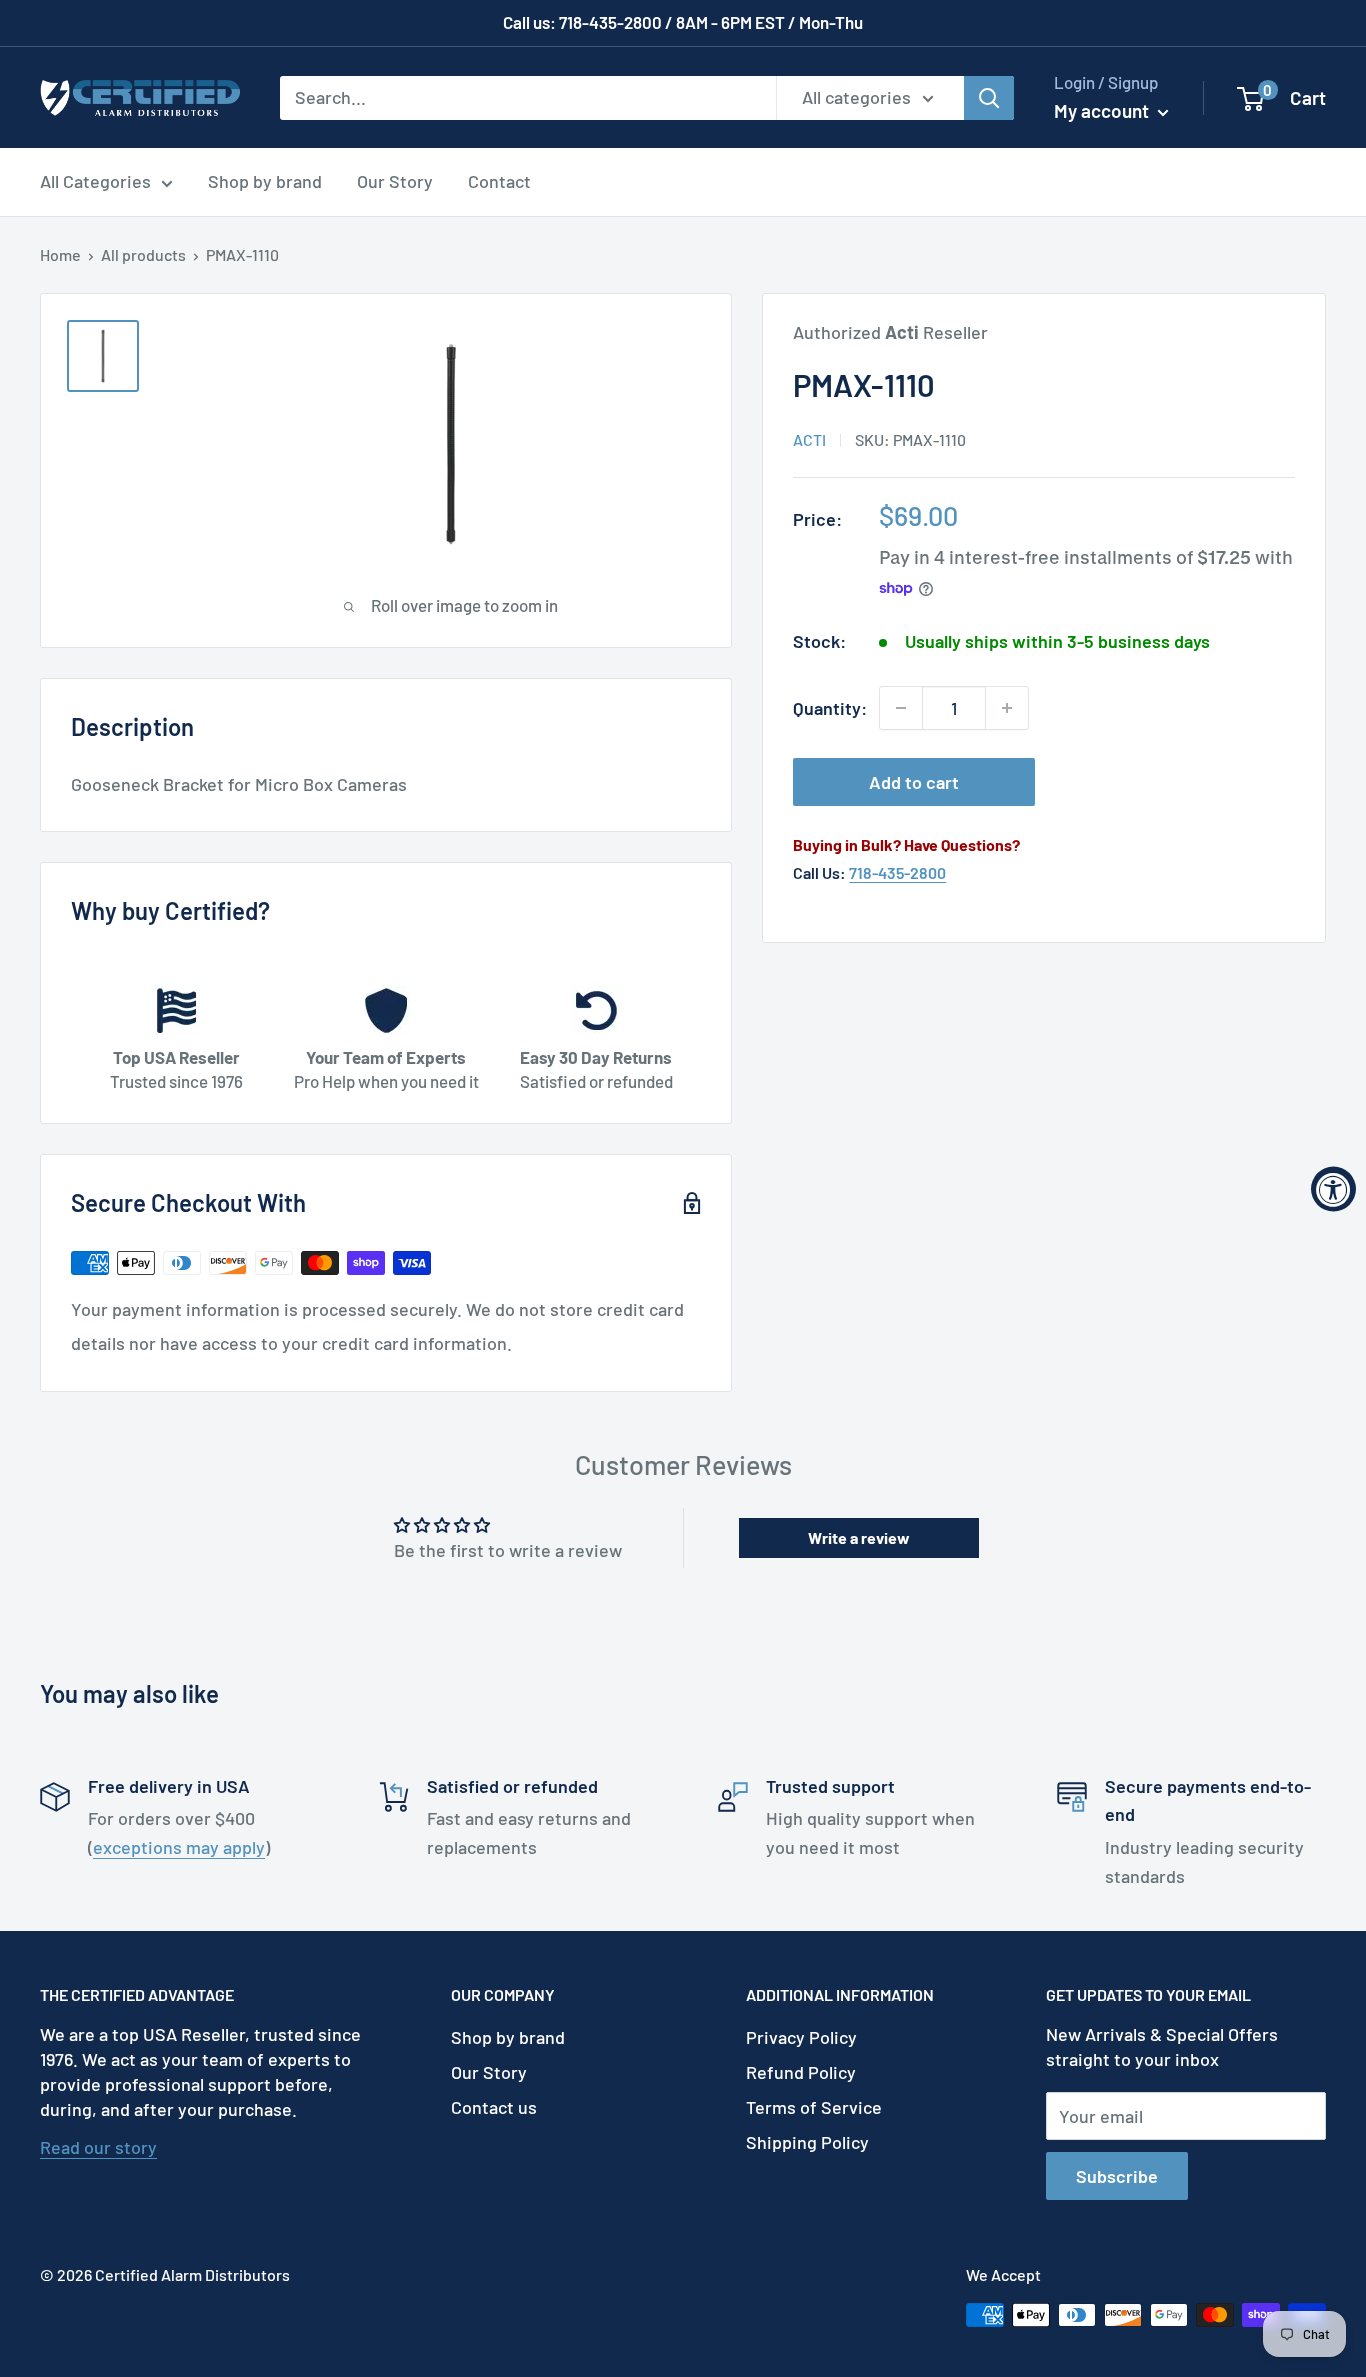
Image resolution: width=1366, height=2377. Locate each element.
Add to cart (914, 782)
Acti (809, 439)
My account (1103, 110)
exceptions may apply (179, 1847)
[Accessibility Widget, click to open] (1333, 1188)
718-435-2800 (897, 872)
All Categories (95, 181)
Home (60, 254)
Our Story (395, 181)
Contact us (494, 2107)
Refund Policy (801, 2072)
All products (143, 254)
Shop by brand (265, 181)
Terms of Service (814, 2107)
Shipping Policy (807, 2142)
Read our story (98, 2147)
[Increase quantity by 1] (1007, 708)
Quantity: (830, 708)
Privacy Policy (801, 2037)
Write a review (859, 1537)
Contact (499, 181)
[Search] (989, 97)
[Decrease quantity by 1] (901, 708)
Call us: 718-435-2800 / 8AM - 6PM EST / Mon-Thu (683, 22)
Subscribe (1117, 2176)
